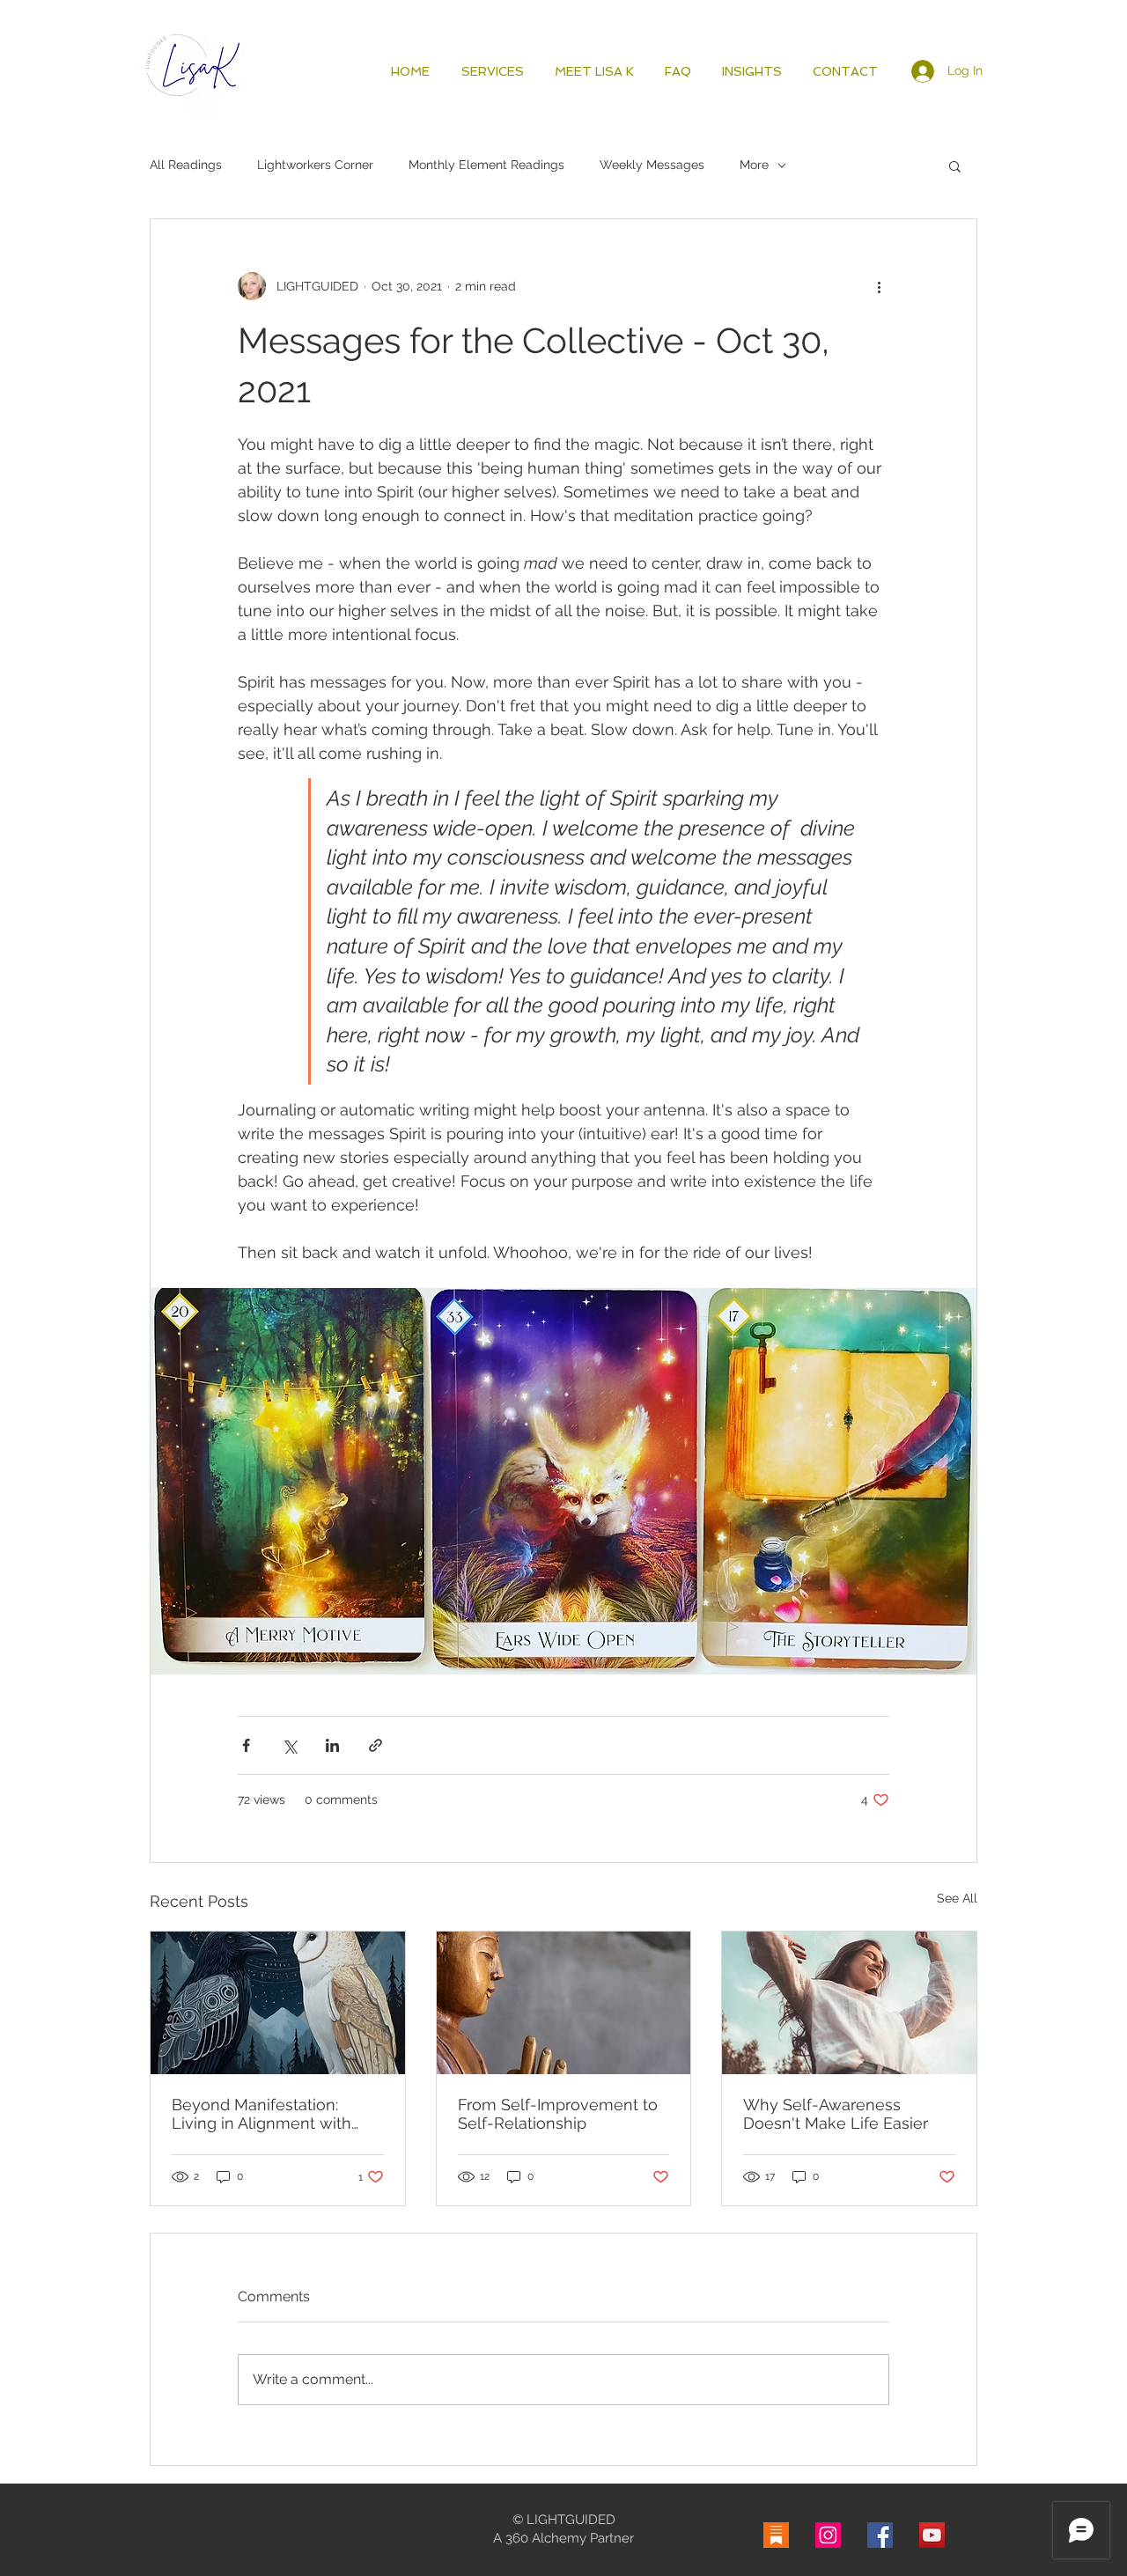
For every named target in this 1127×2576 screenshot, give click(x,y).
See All (957, 1898)
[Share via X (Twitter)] (289, 1745)
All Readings (186, 165)
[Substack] (776, 2535)
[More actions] (879, 286)
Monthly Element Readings (486, 165)
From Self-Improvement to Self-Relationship (558, 2114)
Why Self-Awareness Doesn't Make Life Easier (836, 2114)
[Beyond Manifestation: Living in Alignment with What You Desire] (278, 2003)
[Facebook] (880, 2535)
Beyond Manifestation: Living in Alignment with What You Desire (261, 2114)
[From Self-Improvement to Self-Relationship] (564, 2003)
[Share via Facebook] (246, 1745)
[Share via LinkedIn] (332, 1745)
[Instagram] (828, 2535)
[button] (955, 166)
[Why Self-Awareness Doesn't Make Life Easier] (849, 2003)
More (754, 165)
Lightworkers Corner (315, 165)
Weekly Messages (652, 165)
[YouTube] (932, 2535)
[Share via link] (376, 1745)
